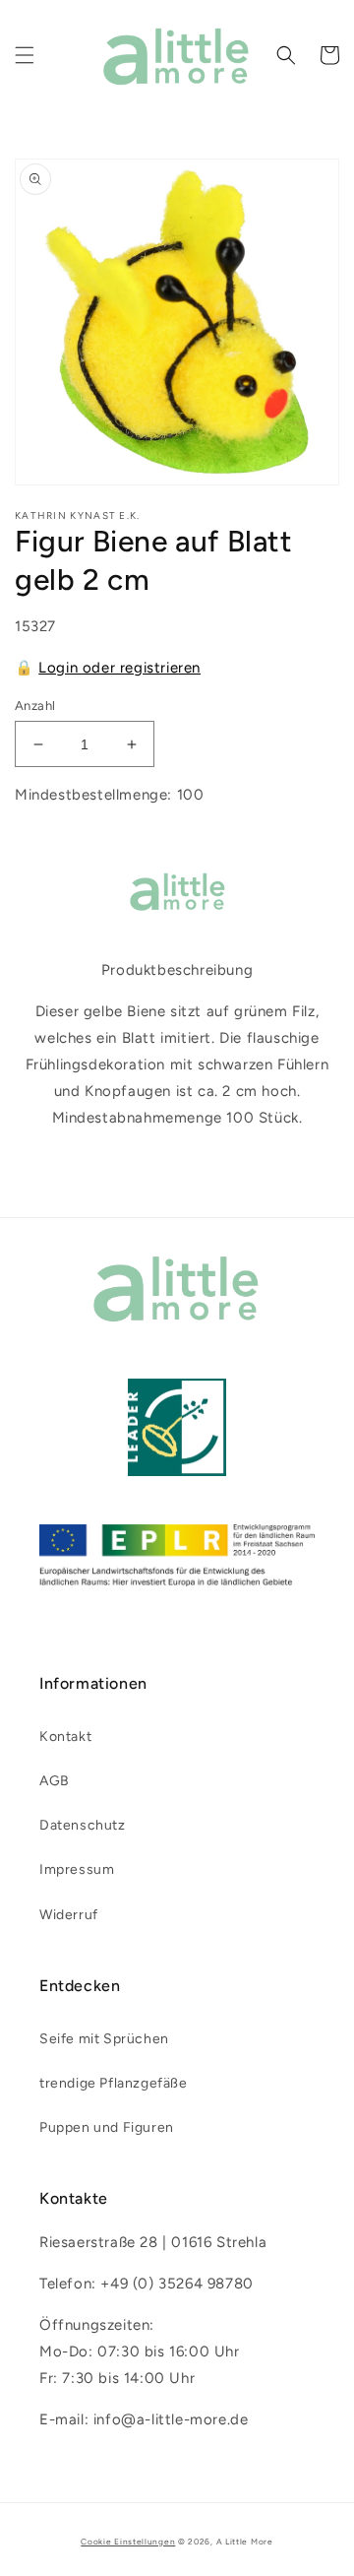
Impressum (77, 1869)
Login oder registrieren (119, 668)
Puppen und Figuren (107, 2127)
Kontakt (65, 1737)
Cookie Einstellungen (128, 2542)
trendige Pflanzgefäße (114, 2083)
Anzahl (35, 706)
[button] (25, 55)
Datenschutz (83, 1825)
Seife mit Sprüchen (104, 2039)
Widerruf (69, 1915)
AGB (55, 1781)
